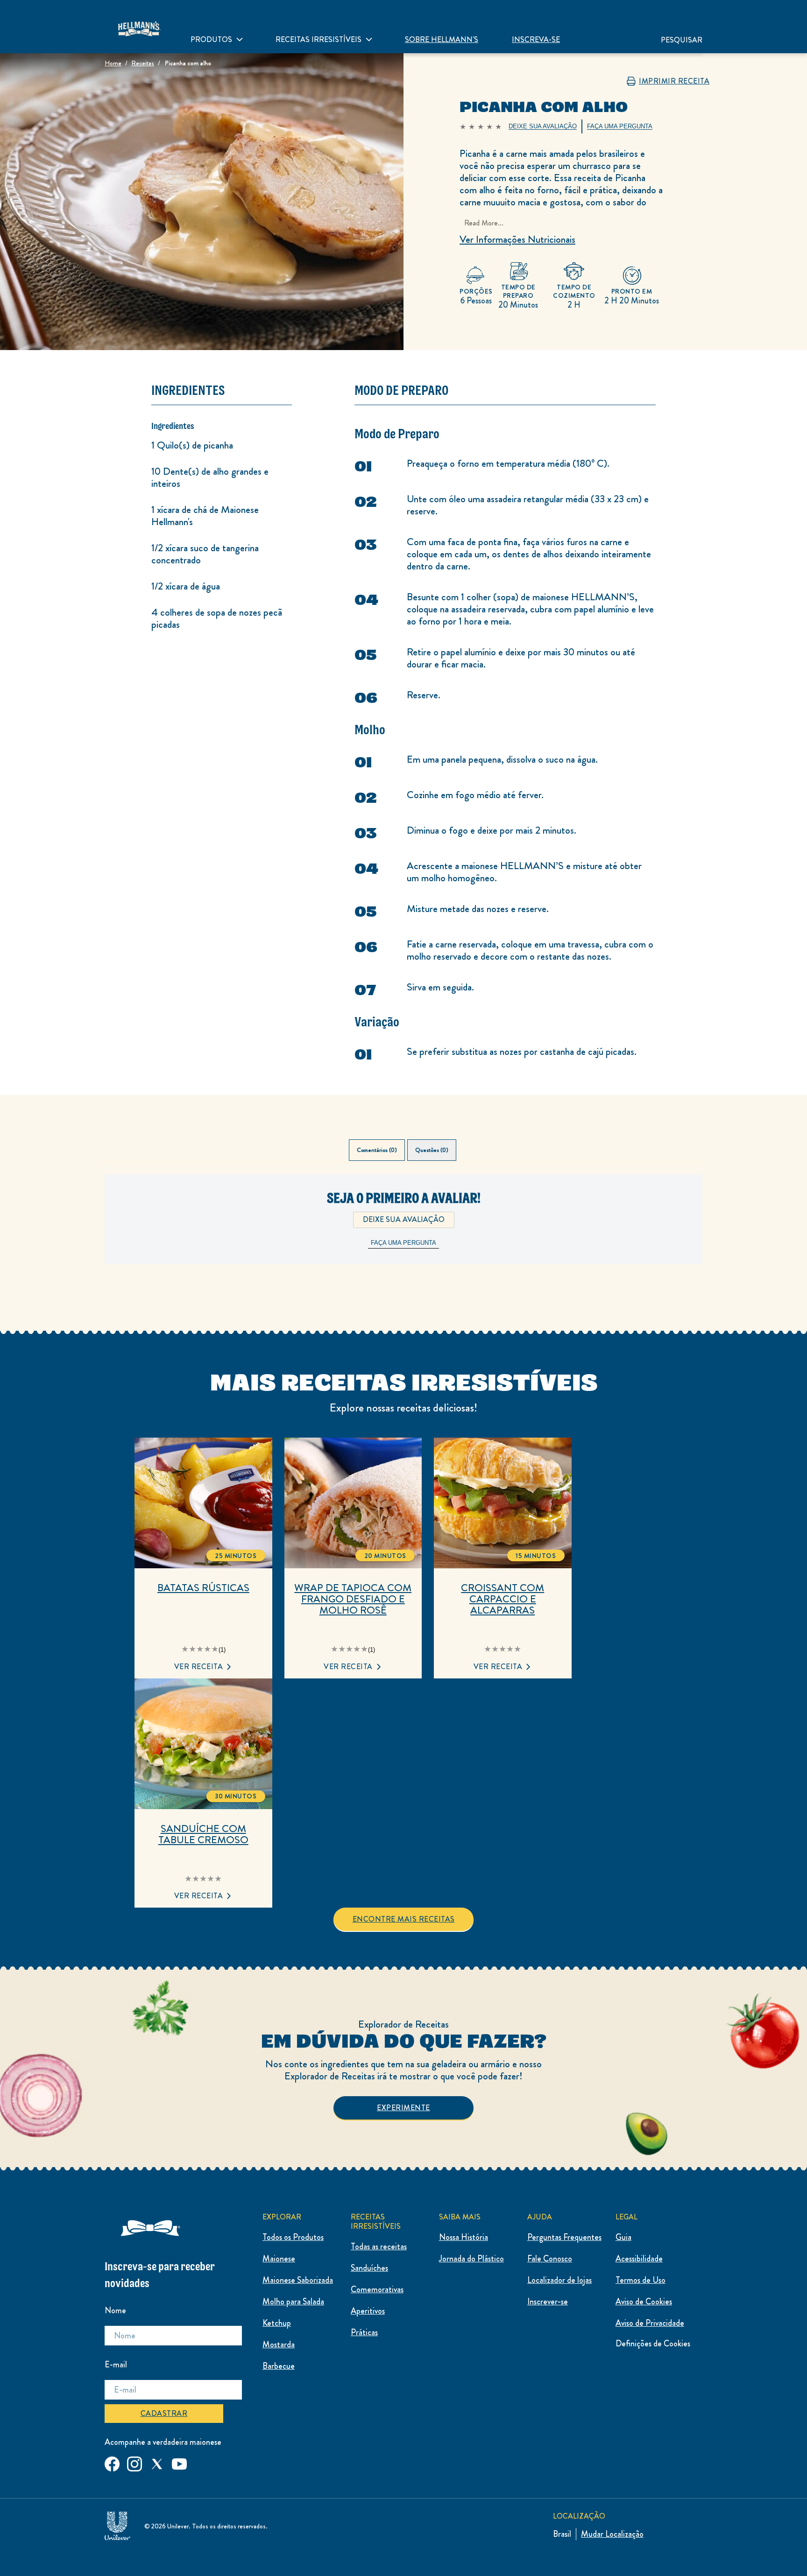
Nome (115, 2310)
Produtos (211, 39)
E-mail (116, 2365)
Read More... (484, 223)
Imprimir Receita (674, 81)
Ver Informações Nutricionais (517, 239)
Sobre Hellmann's (442, 39)
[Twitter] (157, 2462)
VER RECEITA (199, 1667)
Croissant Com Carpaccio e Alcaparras (503, 1599)
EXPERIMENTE (403, 2108)
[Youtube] (179, 2462)
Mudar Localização (612, 2534)
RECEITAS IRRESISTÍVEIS (319, 39)
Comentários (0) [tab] (377, 1150)
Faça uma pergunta (403, 1243)
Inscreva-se (536, 39)
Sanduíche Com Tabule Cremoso (203, 1834)
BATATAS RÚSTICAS (203, 1588)
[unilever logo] (117, 2524)
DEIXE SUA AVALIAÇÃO (404, 1219)
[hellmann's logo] (139, 27)
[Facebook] (112, 2462)
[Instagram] (134, 2462)
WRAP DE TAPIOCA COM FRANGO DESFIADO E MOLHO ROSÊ (353, 1599)
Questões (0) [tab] (432, 1150)
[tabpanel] (403, 1234)
